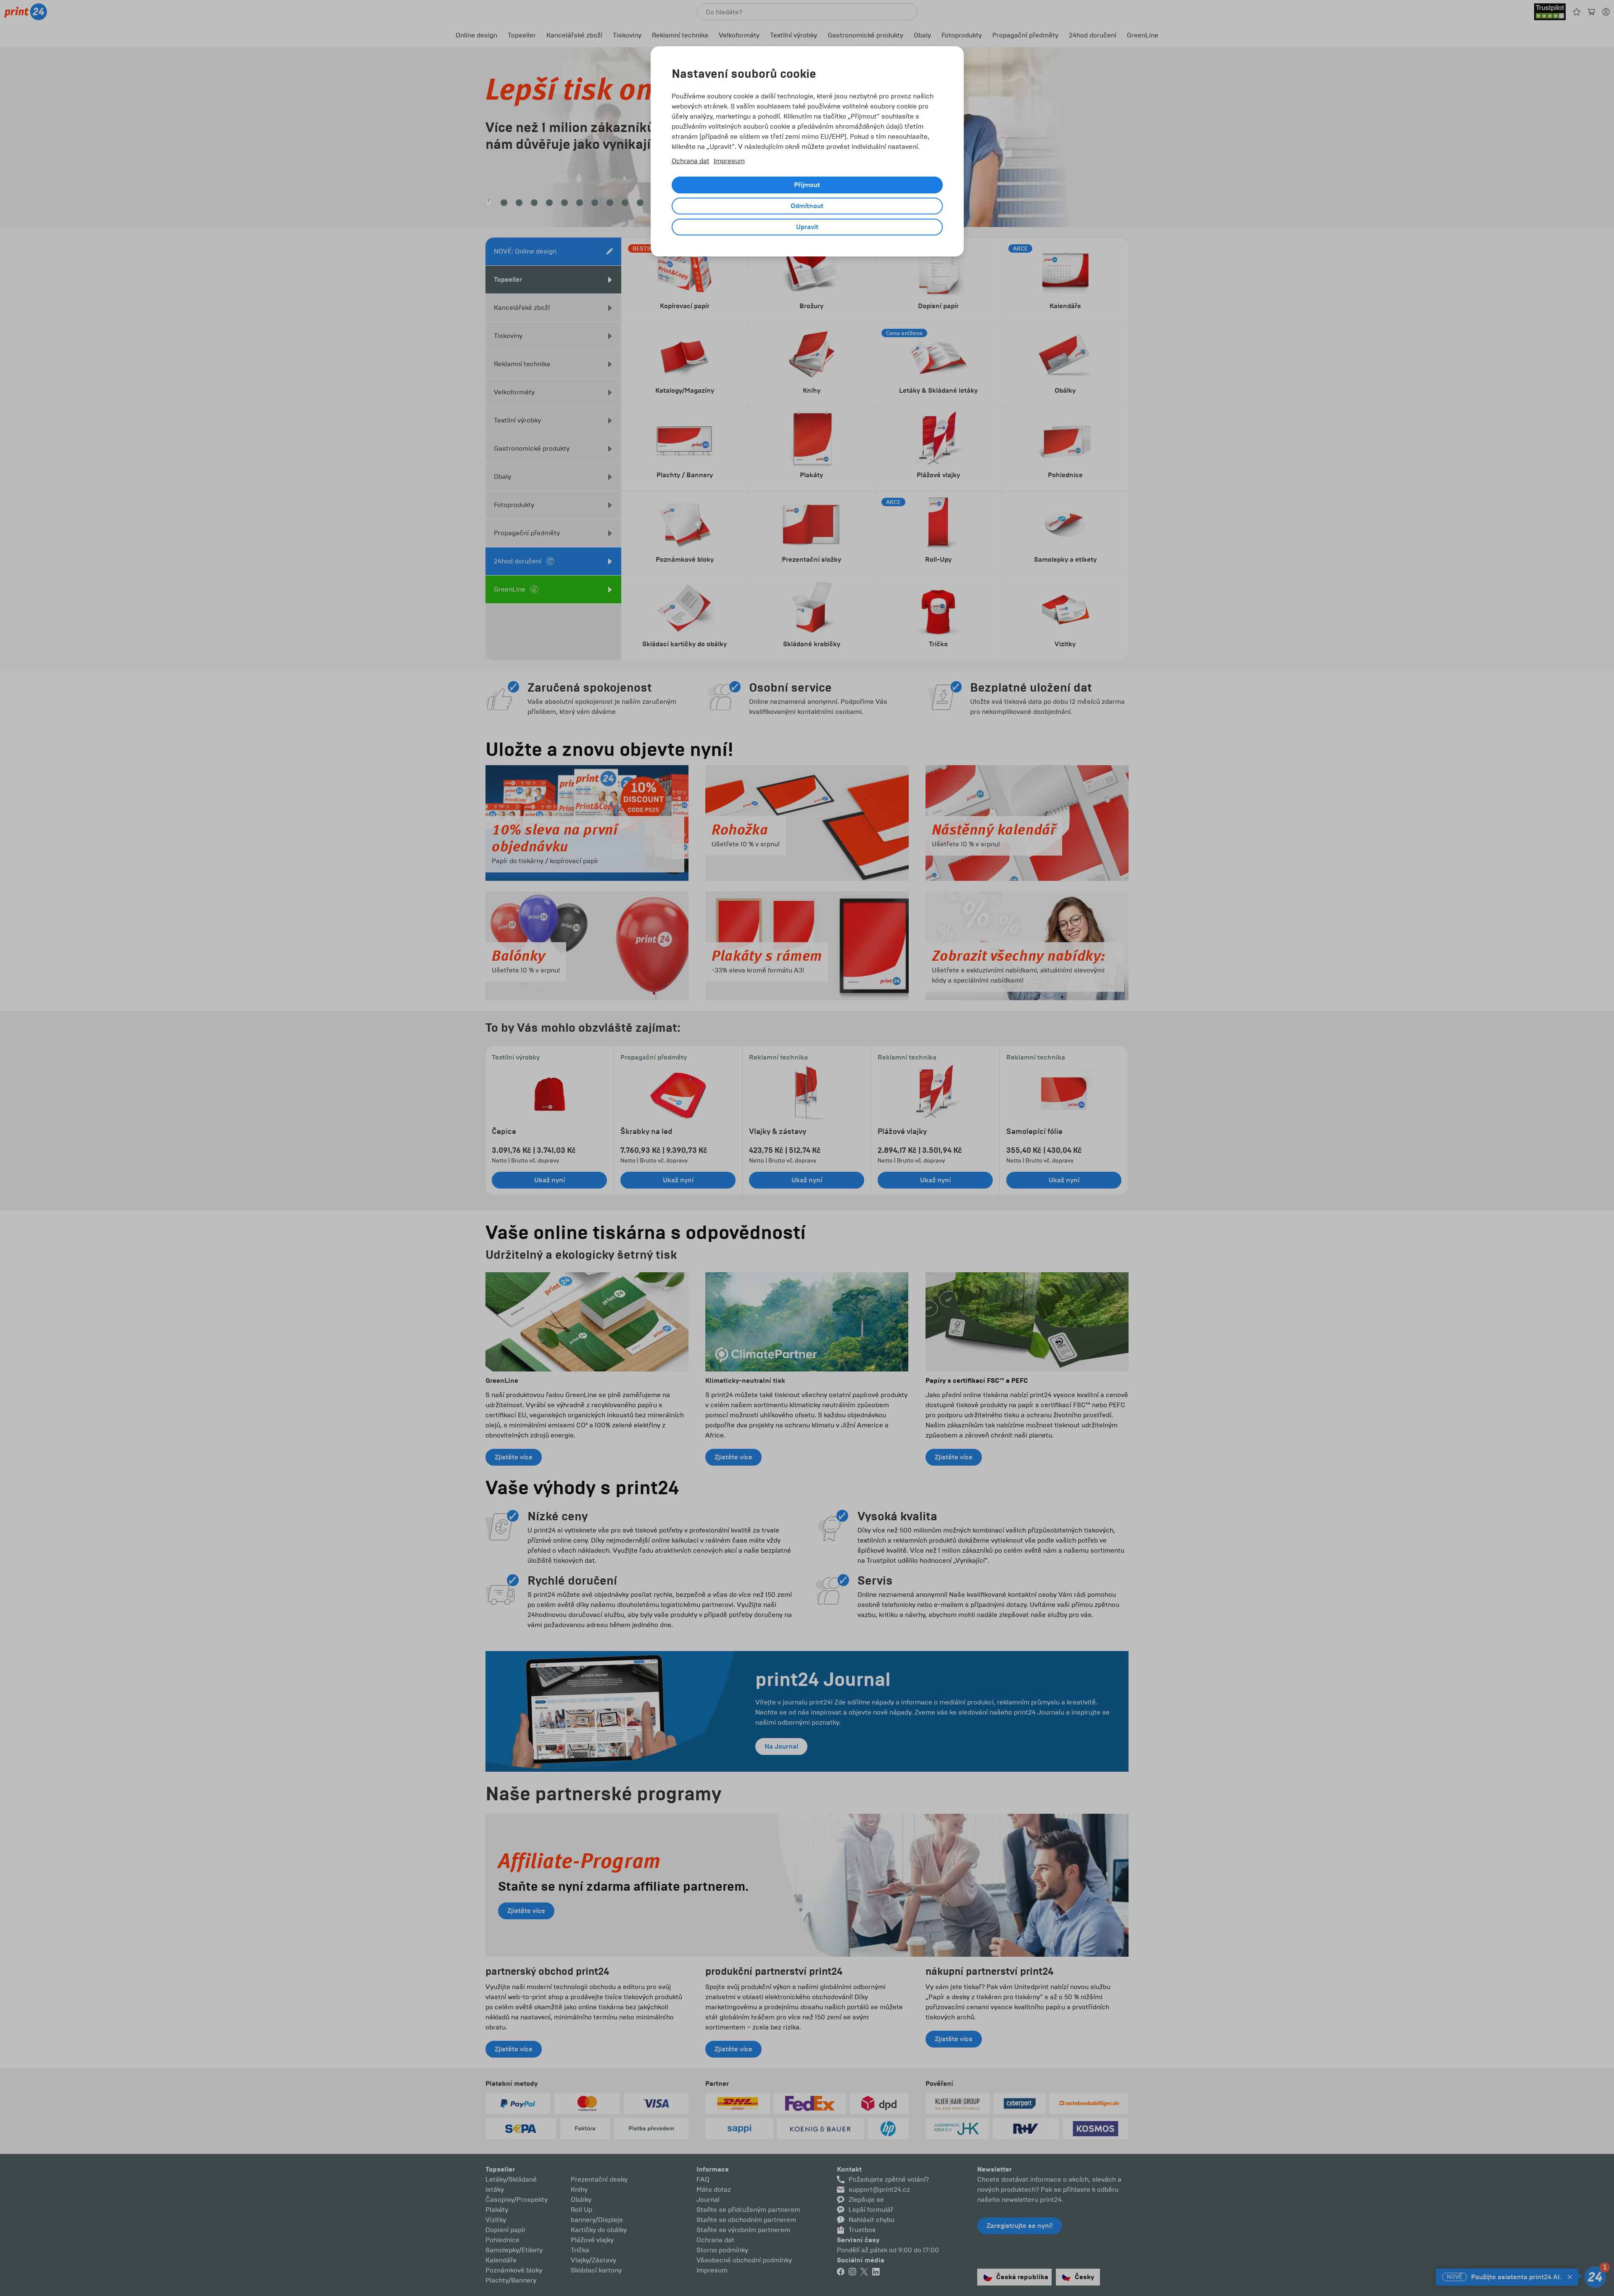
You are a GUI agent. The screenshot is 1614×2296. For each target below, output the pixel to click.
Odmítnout (807, 206)
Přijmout (807, 185)
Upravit (807, 227)
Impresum (729, 161)
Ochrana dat (691, 161)
